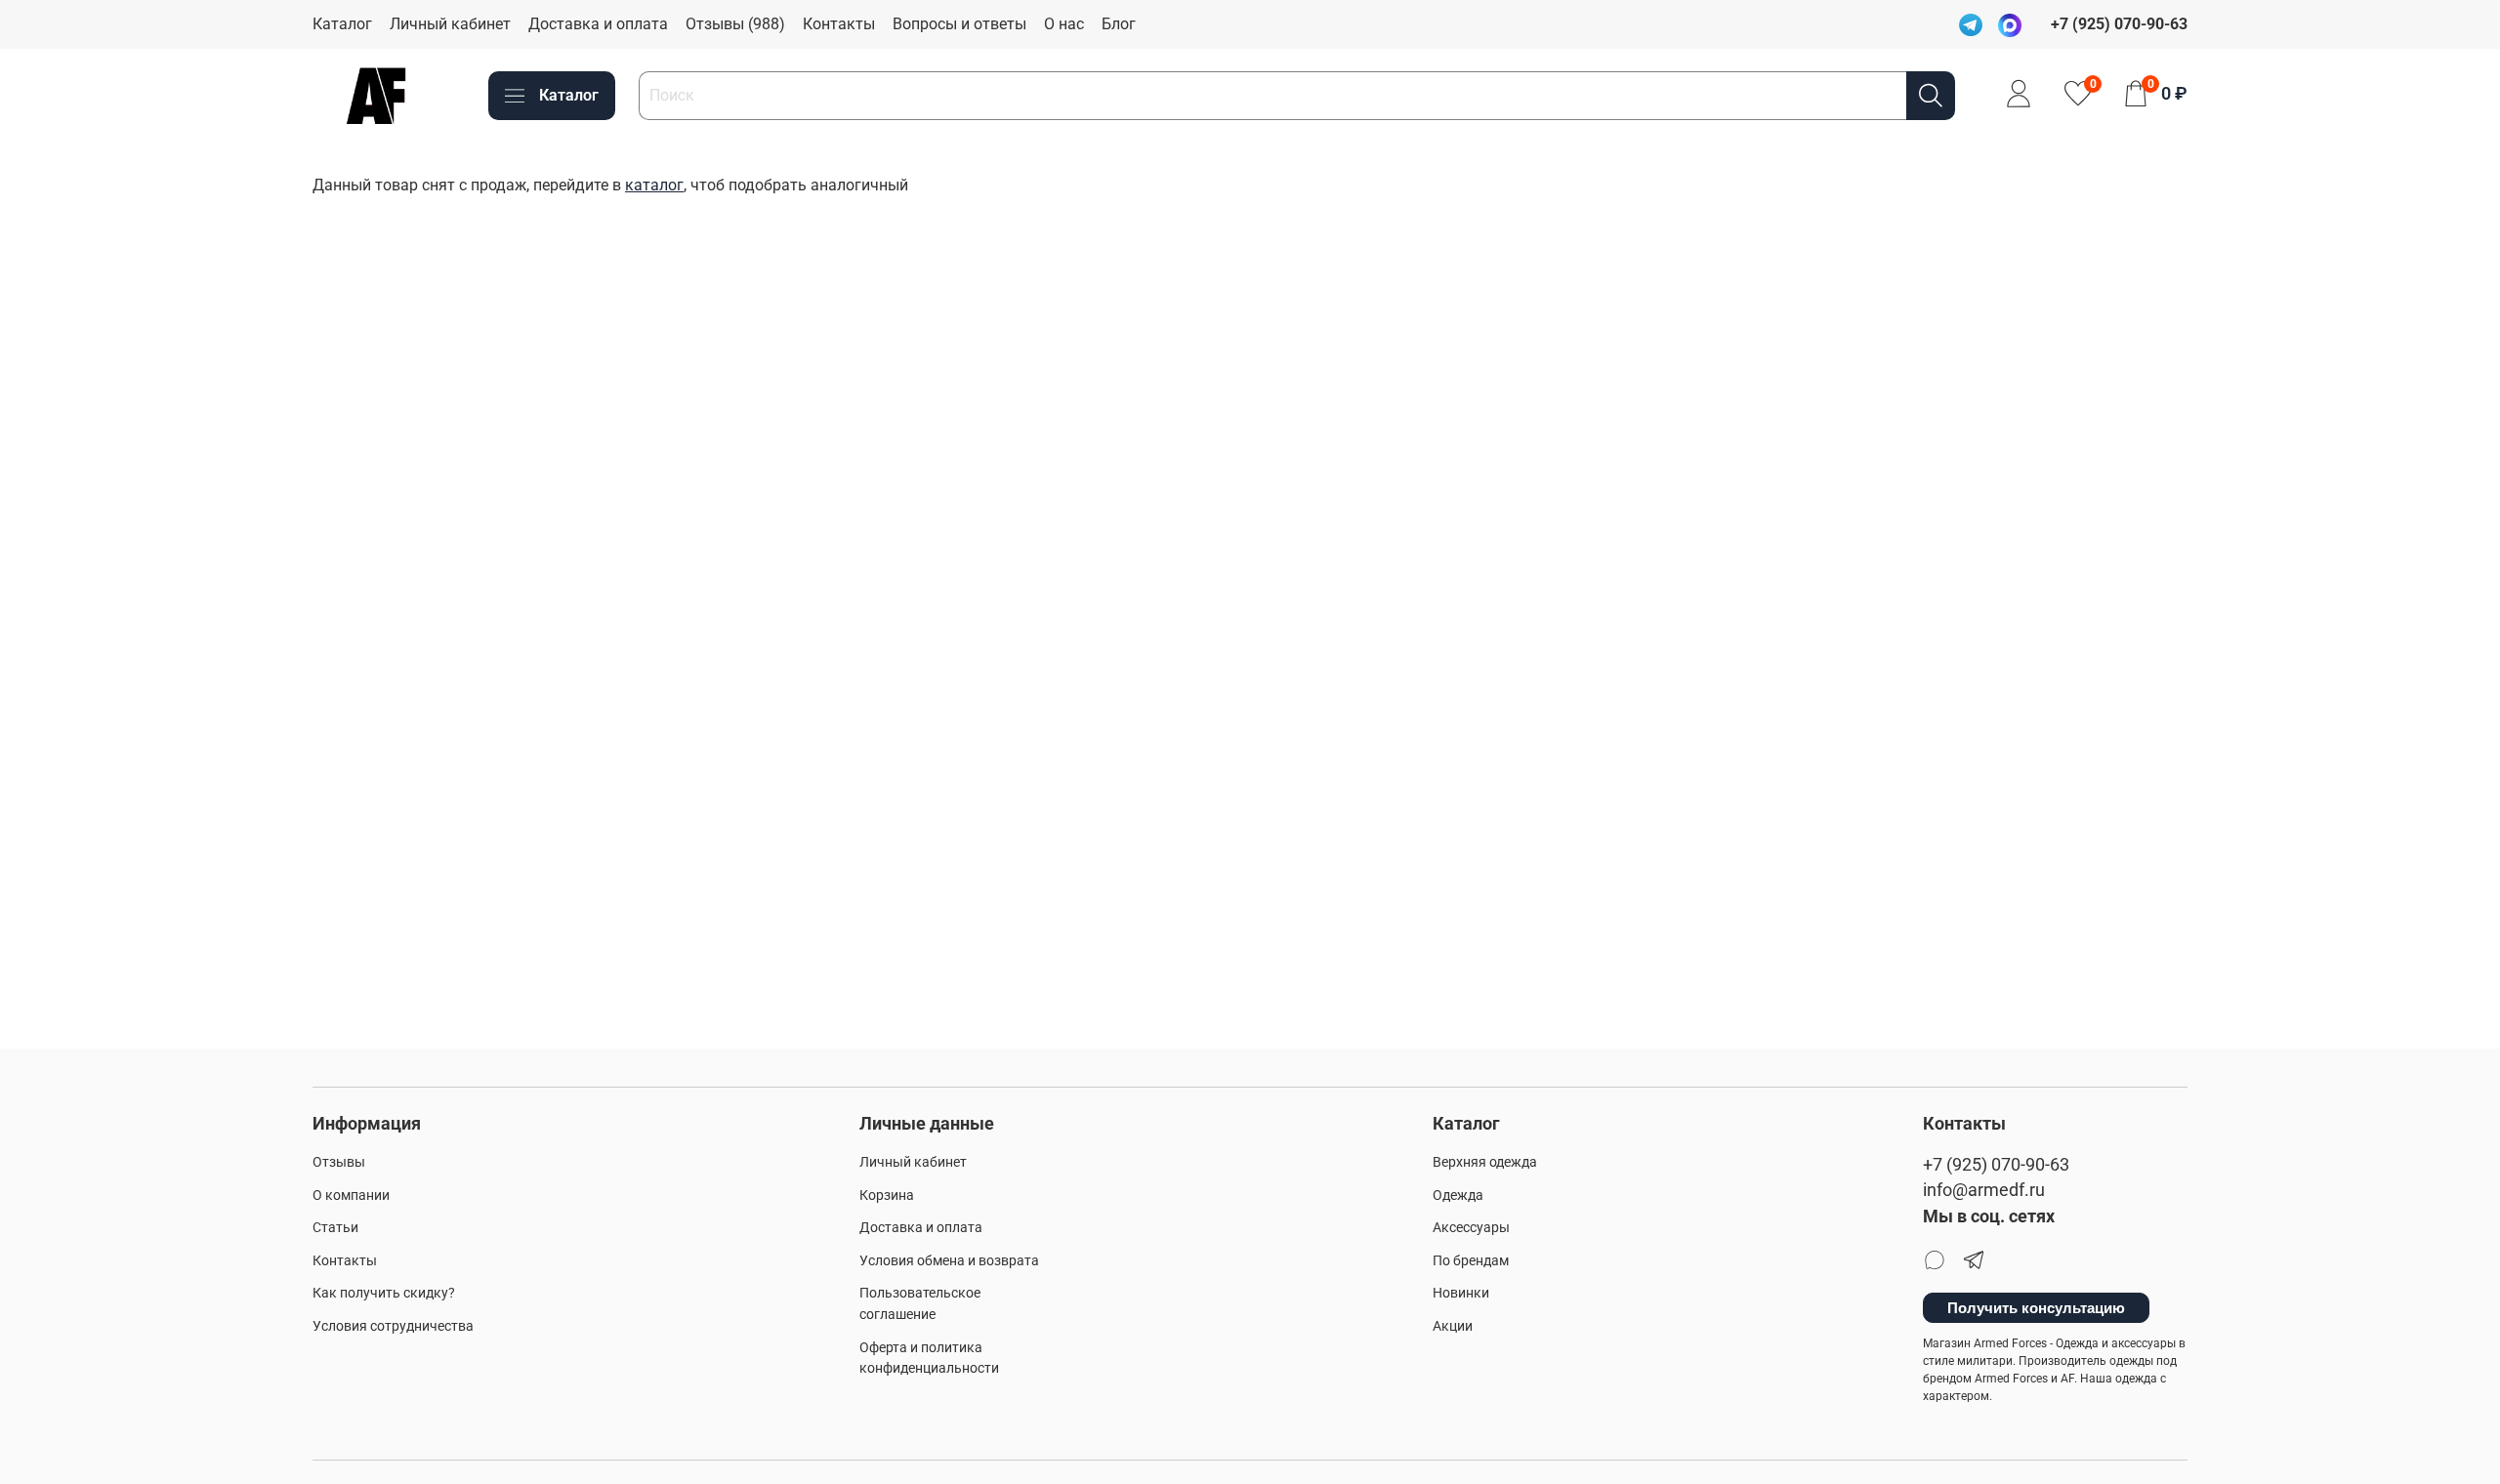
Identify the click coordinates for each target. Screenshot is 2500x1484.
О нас (1064, 24)
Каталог (342, 24)
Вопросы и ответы (959, 24)
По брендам (1471, 1261)
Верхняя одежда (1485, 1162)
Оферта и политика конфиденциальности (929, 1359)
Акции (1453, 1326)
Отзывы (339, 1162)
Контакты (839, 24)
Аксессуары (1471, 1228)
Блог (1119, 24)
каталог (654, 185)
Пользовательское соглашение (920, 1304)
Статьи (335, 1228)
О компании (351, 1195)
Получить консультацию (2036, 1308)
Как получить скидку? (384, 1293)
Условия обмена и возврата (949, 1261)
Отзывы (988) (735, 24)
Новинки (1461, 1293)
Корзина (887, 1195)
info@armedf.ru (1984, 1190)
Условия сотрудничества (393, 1326)
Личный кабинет (450, 24)
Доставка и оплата (598, 24)
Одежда (1458, 1195)
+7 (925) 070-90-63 (1996, 1165)
